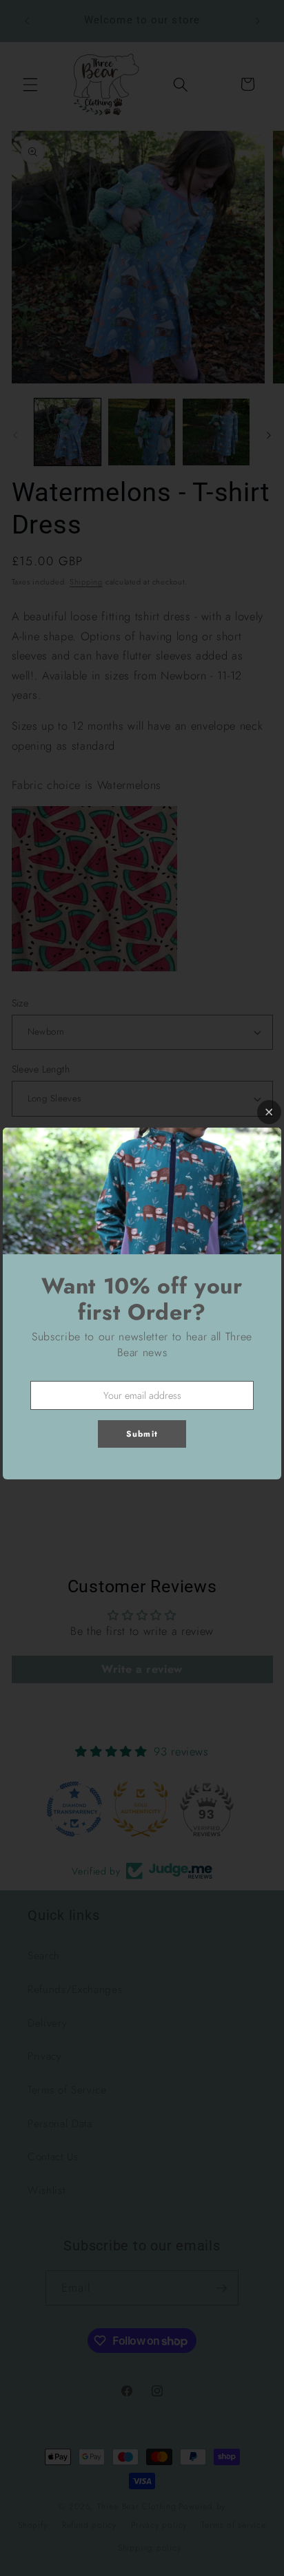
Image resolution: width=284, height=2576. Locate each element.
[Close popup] (269, 1112)
